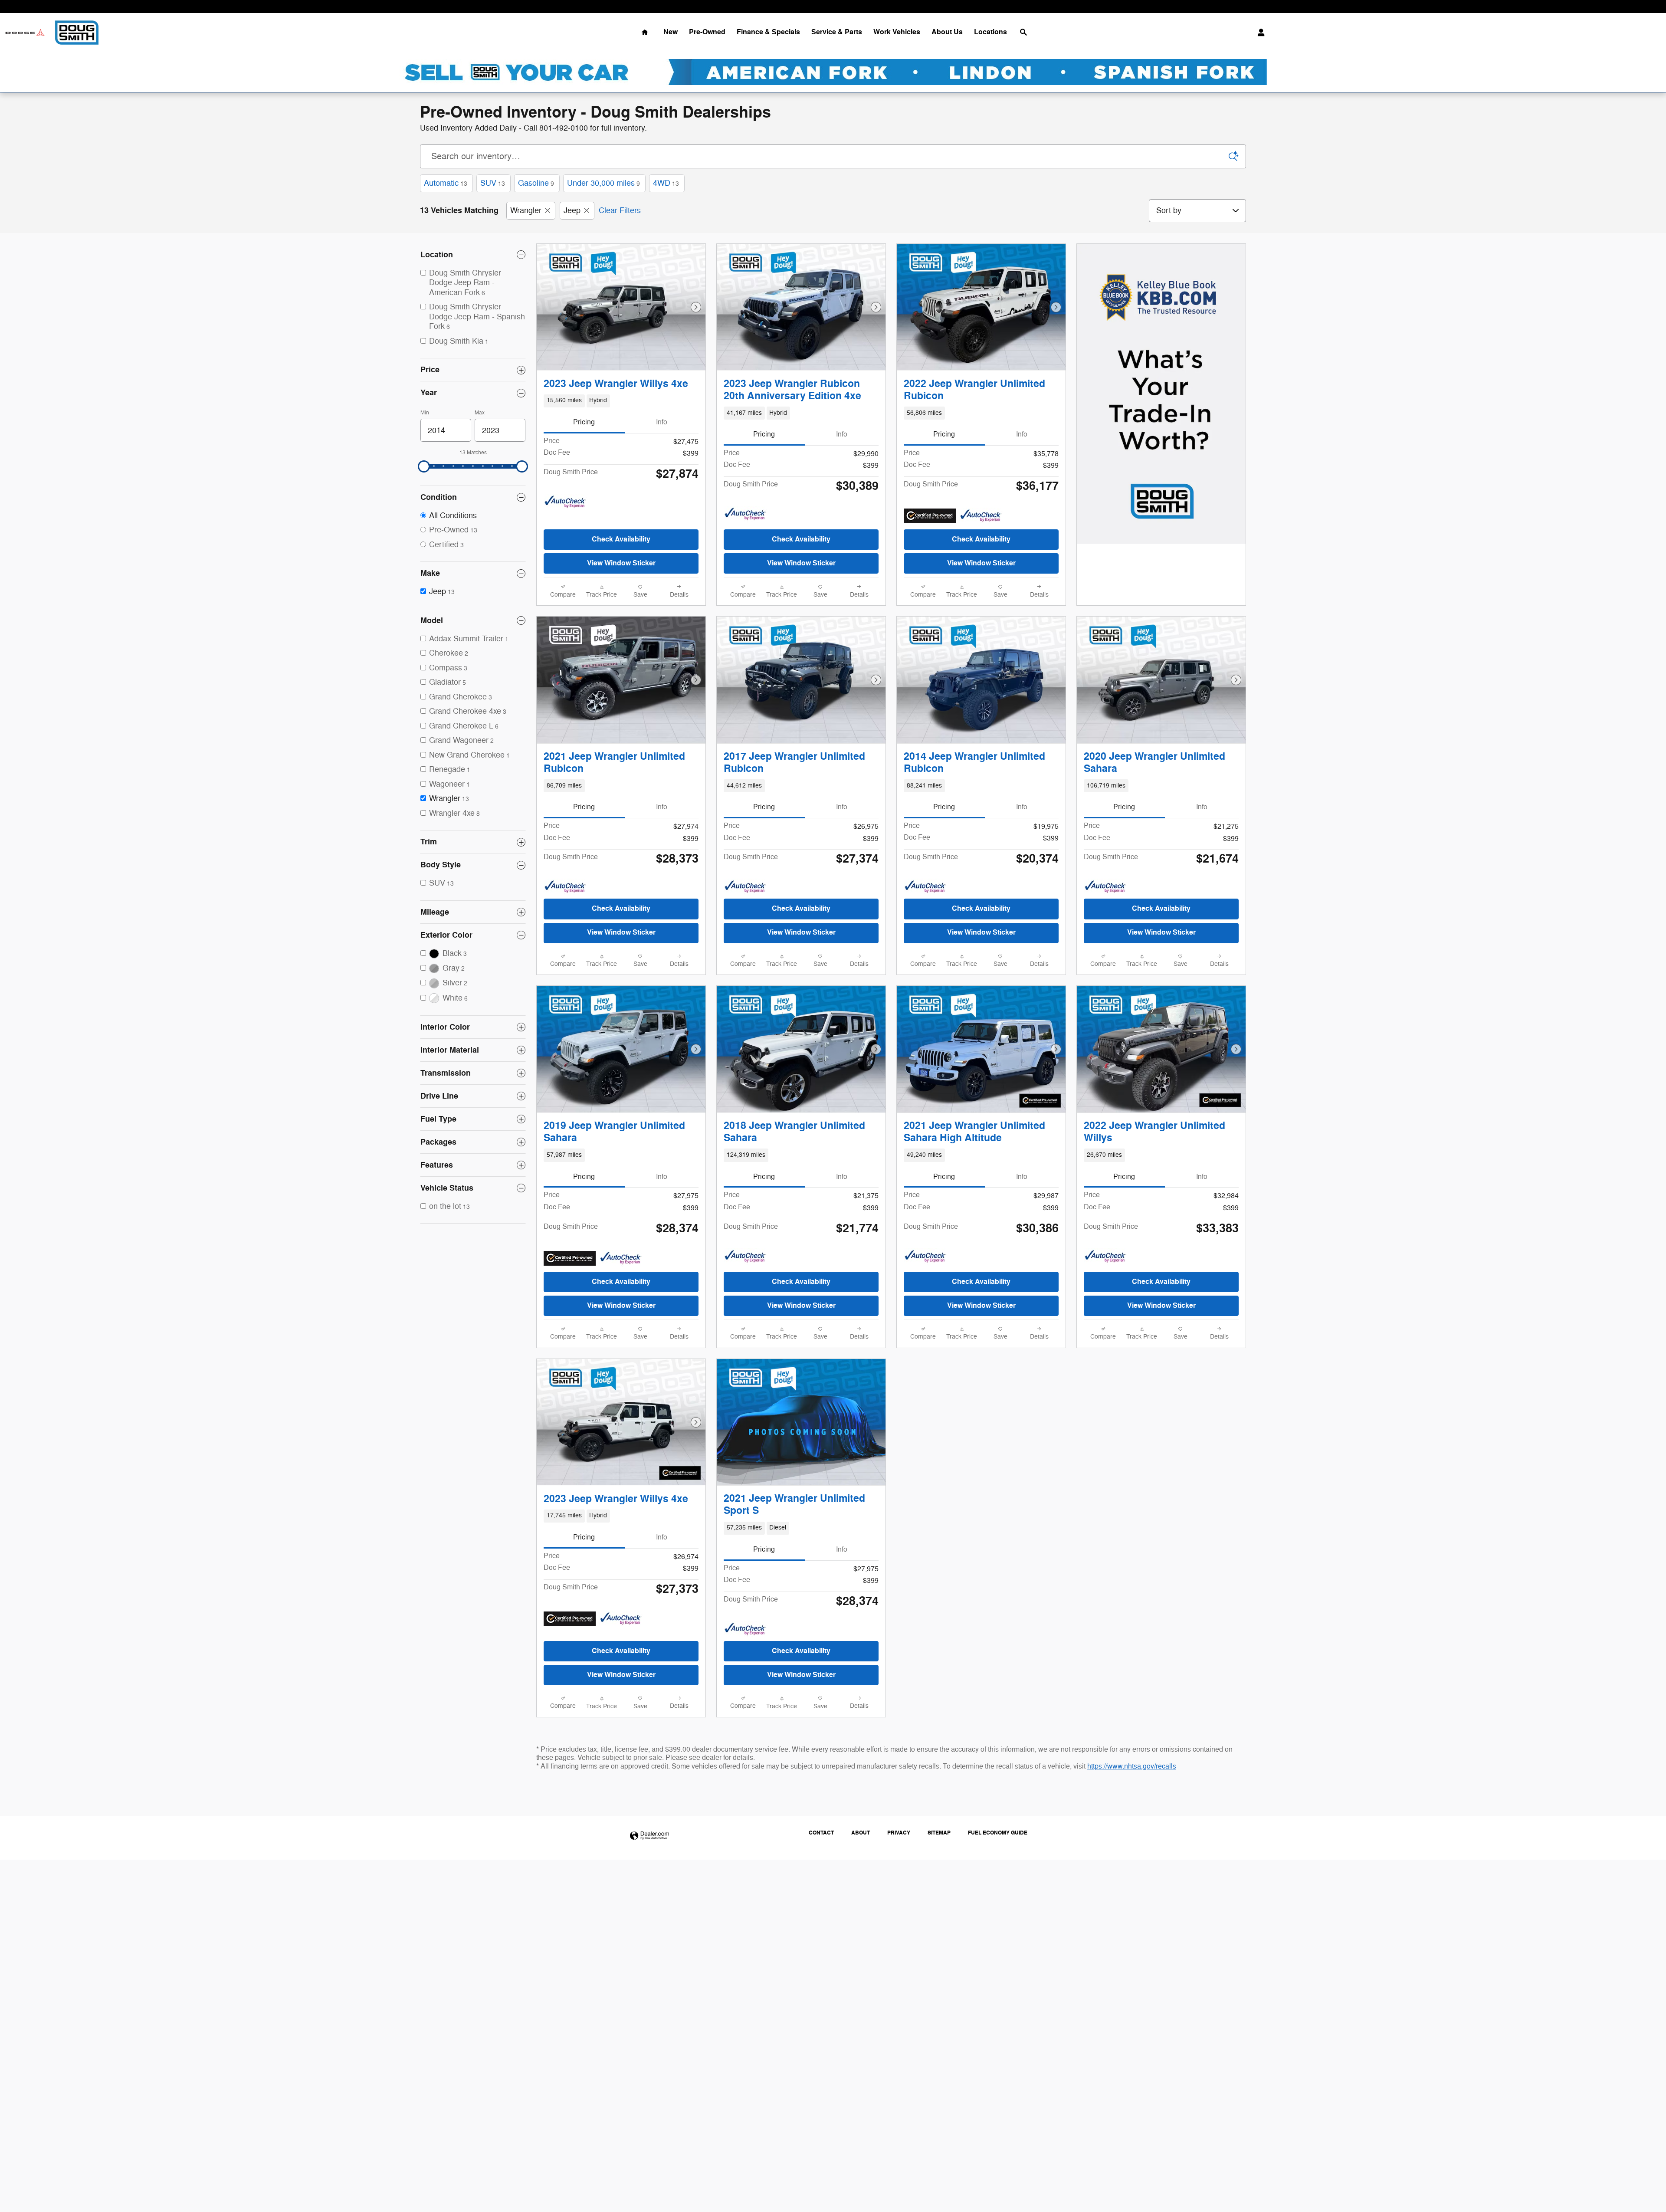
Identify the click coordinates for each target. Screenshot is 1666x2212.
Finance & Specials (768, 32)
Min (425, 413)
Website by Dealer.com (649, 1836)
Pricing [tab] (584, 422)
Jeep (572, 210)
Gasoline (536, 183)
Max (480, 413)
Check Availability (621, 539)
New (671, 32)
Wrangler (526, 210)
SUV (493, 183)
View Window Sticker (621, 563)
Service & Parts (837, 32)
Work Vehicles (897, 32)
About (861, 1833)
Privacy (899, 1833)
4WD (666, 183)
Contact (821, 1833)
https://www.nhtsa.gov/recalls (1132, 1766)
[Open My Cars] (1259, 33)
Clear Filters (620, 210)
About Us (947, 32)
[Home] (25, 33)
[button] (621, 401)
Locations (990, 32)
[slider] (424, 466)
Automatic (446, 183)
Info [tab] (662, 422)
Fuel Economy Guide (998, 1833)
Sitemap (939, 1833)
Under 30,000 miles (603, 183)
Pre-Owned (707, 32)
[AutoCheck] (565, 502)
